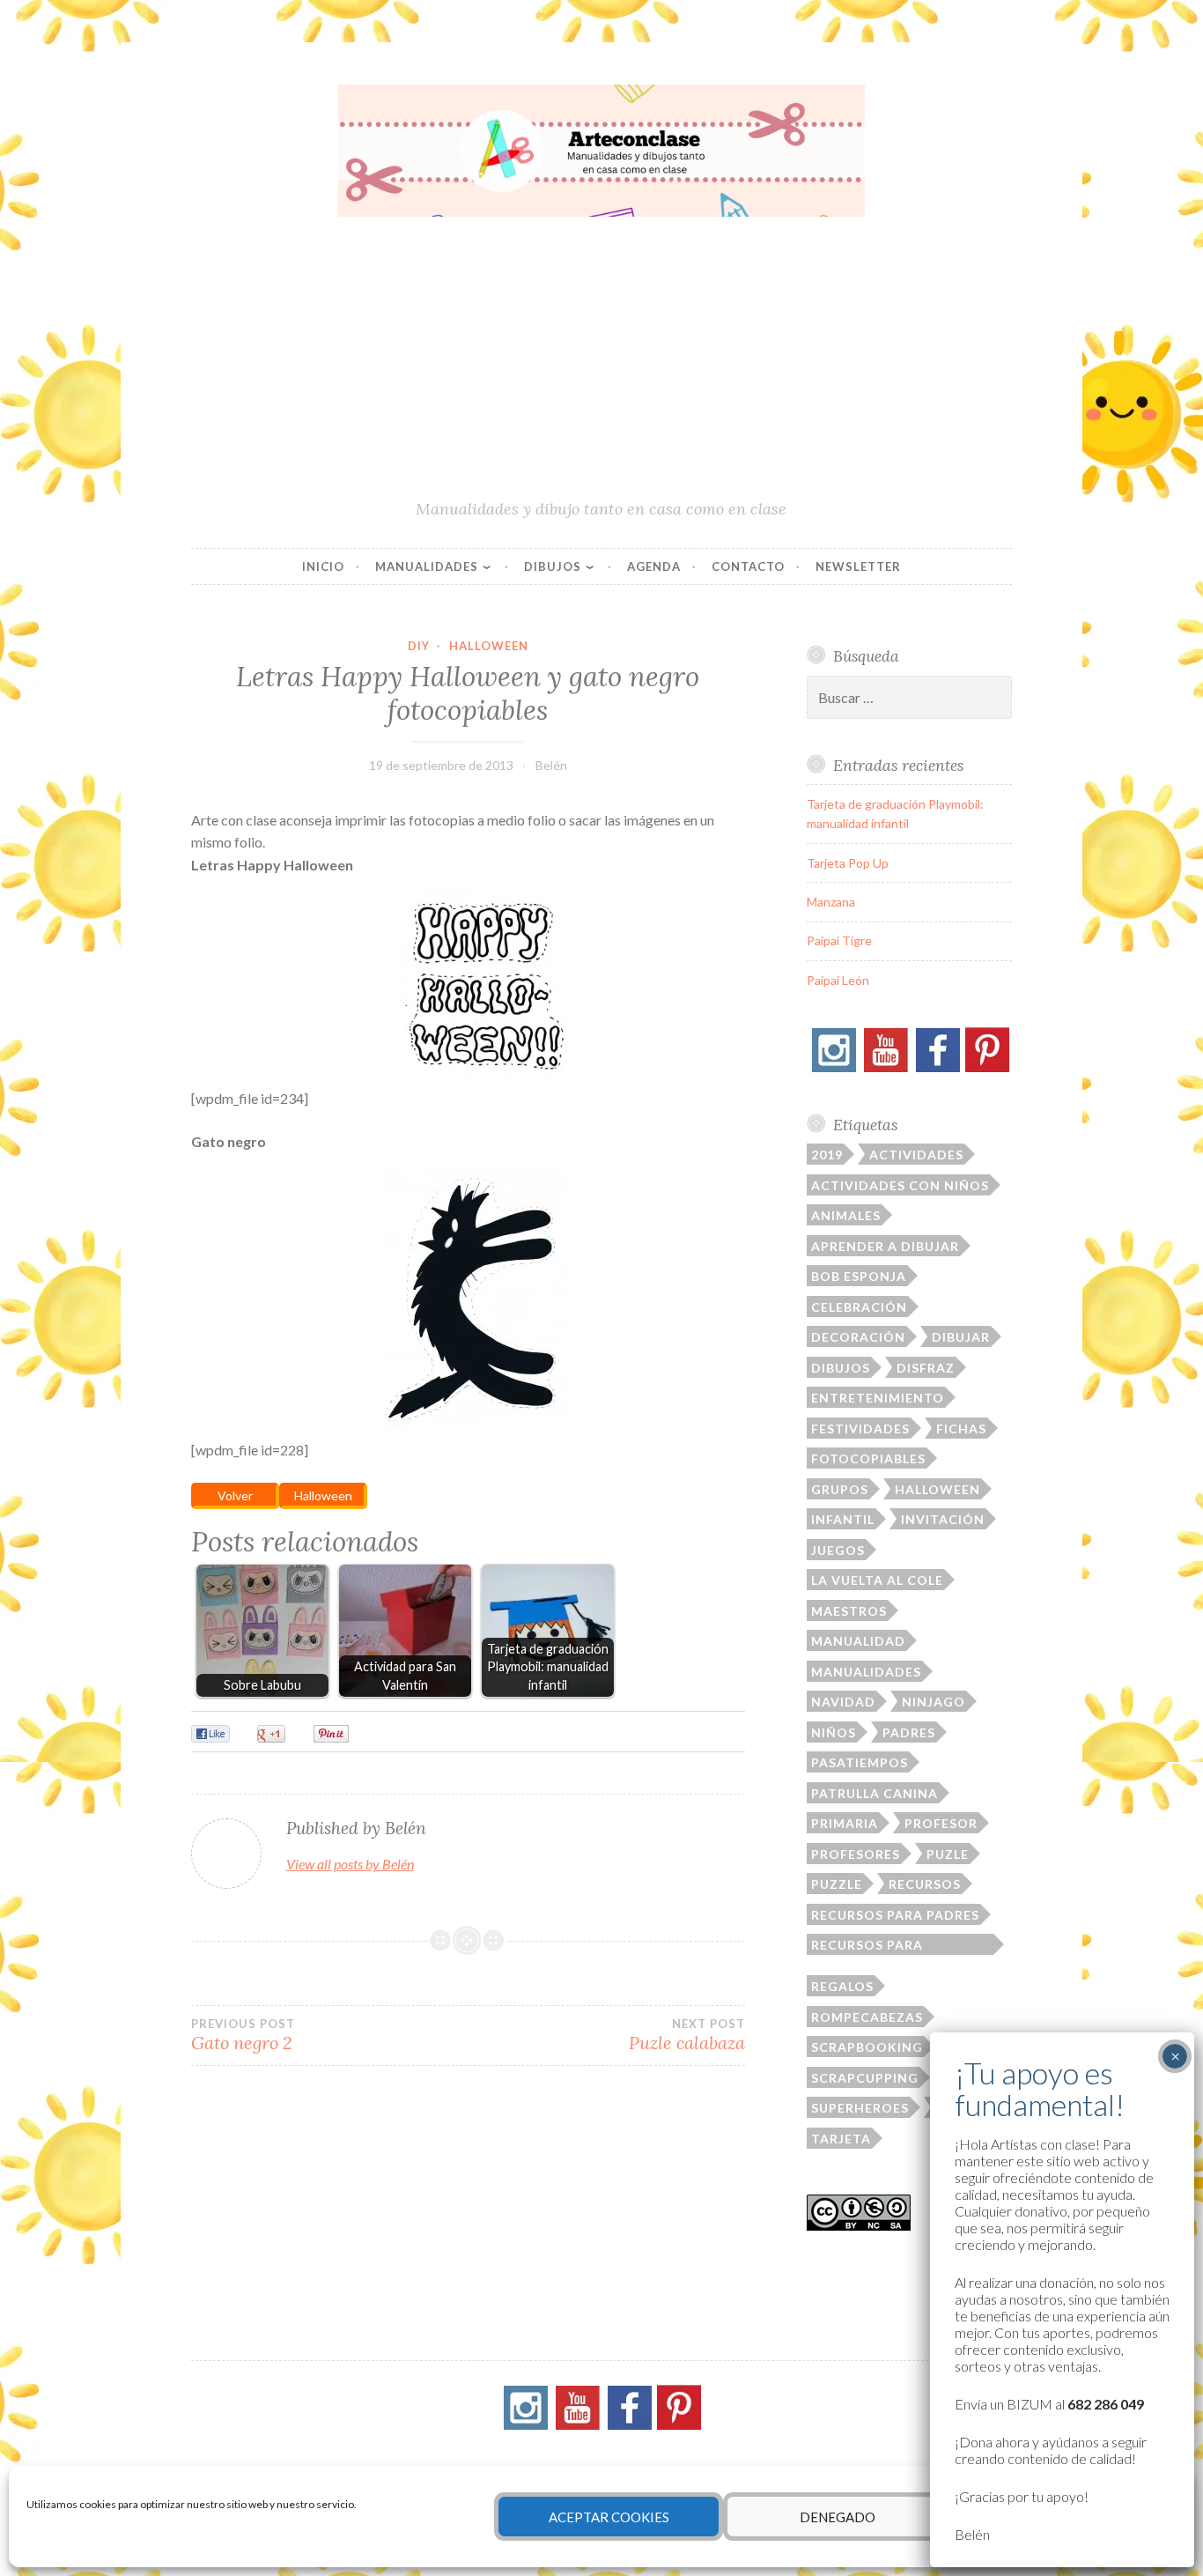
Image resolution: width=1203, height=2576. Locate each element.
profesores (856, 1854)
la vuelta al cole (877, 1580)
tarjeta (841, 2139)
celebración (859, 1307)
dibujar (961, 1337)
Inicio (323, 566)
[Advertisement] (602, 366)
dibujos (841, 1368)
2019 (827, 1155)
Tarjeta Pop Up (848, 863)
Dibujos (553, 566)
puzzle (837, 1884)
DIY (419, 646)
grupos (840, 1489)
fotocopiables (868, 1458)
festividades (860, 1429)
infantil (843, 1519)
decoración (858, 1337)
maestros (849, 1611)
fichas (961, 1429)
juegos (838, 1550)
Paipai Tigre (839, 940)
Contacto (748, 566)
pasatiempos (860, 1762)
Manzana (831, 902)
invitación (943, 1519)
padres (909, 1732)
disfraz (926, 1368)
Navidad (843, 1702)
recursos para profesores (867, 1946)
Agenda (654, 566)
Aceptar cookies (609, 2517)
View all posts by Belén (350, 1864)
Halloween (489, 646)
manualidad (858, 1641)
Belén (551, 765)
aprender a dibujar (885, 1246)
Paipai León (838, 980)
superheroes (860, 2108)
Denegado (838, 2517)
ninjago (934, 1702)
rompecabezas (867, 2017)
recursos (925, 1884)
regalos (842, 1986)
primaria (845, 1823)
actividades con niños (900, 1185)
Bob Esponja (859, 1276)
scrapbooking (867, 2047)
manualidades (866, 1672)
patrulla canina (875, 1793)
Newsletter (858, 566)
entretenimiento (878, 1398)
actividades (916, 1155)
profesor (941, 1823)
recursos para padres (895, 1915)
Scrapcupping (865, 2078)
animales (846, 1215)
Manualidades (427, 566)
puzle (948, 1854)
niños (834, 1732)
